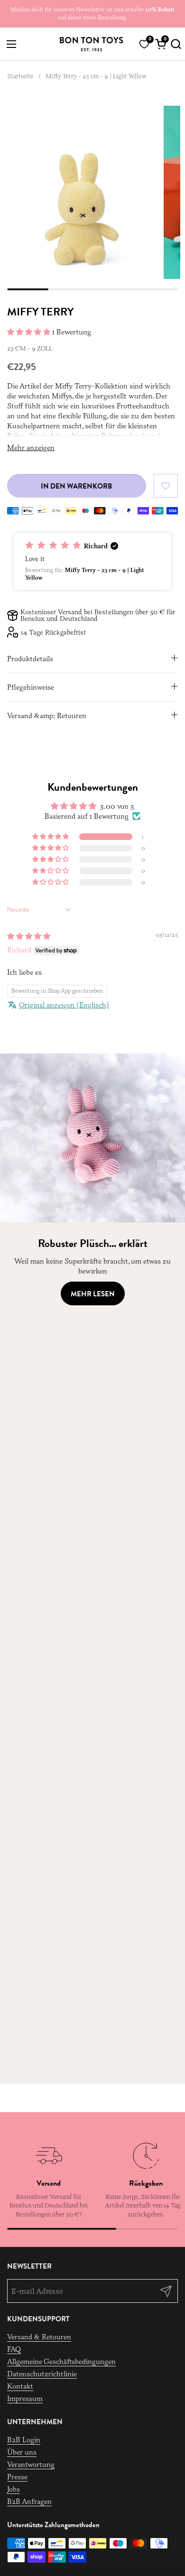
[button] (174, 44)
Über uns (22, 2452)
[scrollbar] (92, 289)
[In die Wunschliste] (166, 485)
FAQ (14, 2349)
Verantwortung (31, 2464)
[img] (29, 936)
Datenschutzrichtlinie (42, 2374)
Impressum (25, 2398)
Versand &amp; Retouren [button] (47, 716)
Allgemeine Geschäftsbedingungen (61, 2361)
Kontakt (20, 2386)
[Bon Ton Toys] (91, 44)
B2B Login (24, 2440)
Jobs (14, 2489)
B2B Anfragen (29, 2501)
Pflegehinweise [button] (31, 687)
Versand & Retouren (39, 2337)
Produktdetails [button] (30, 659)
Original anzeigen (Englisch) (64, 1005)
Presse (17, 2477)
